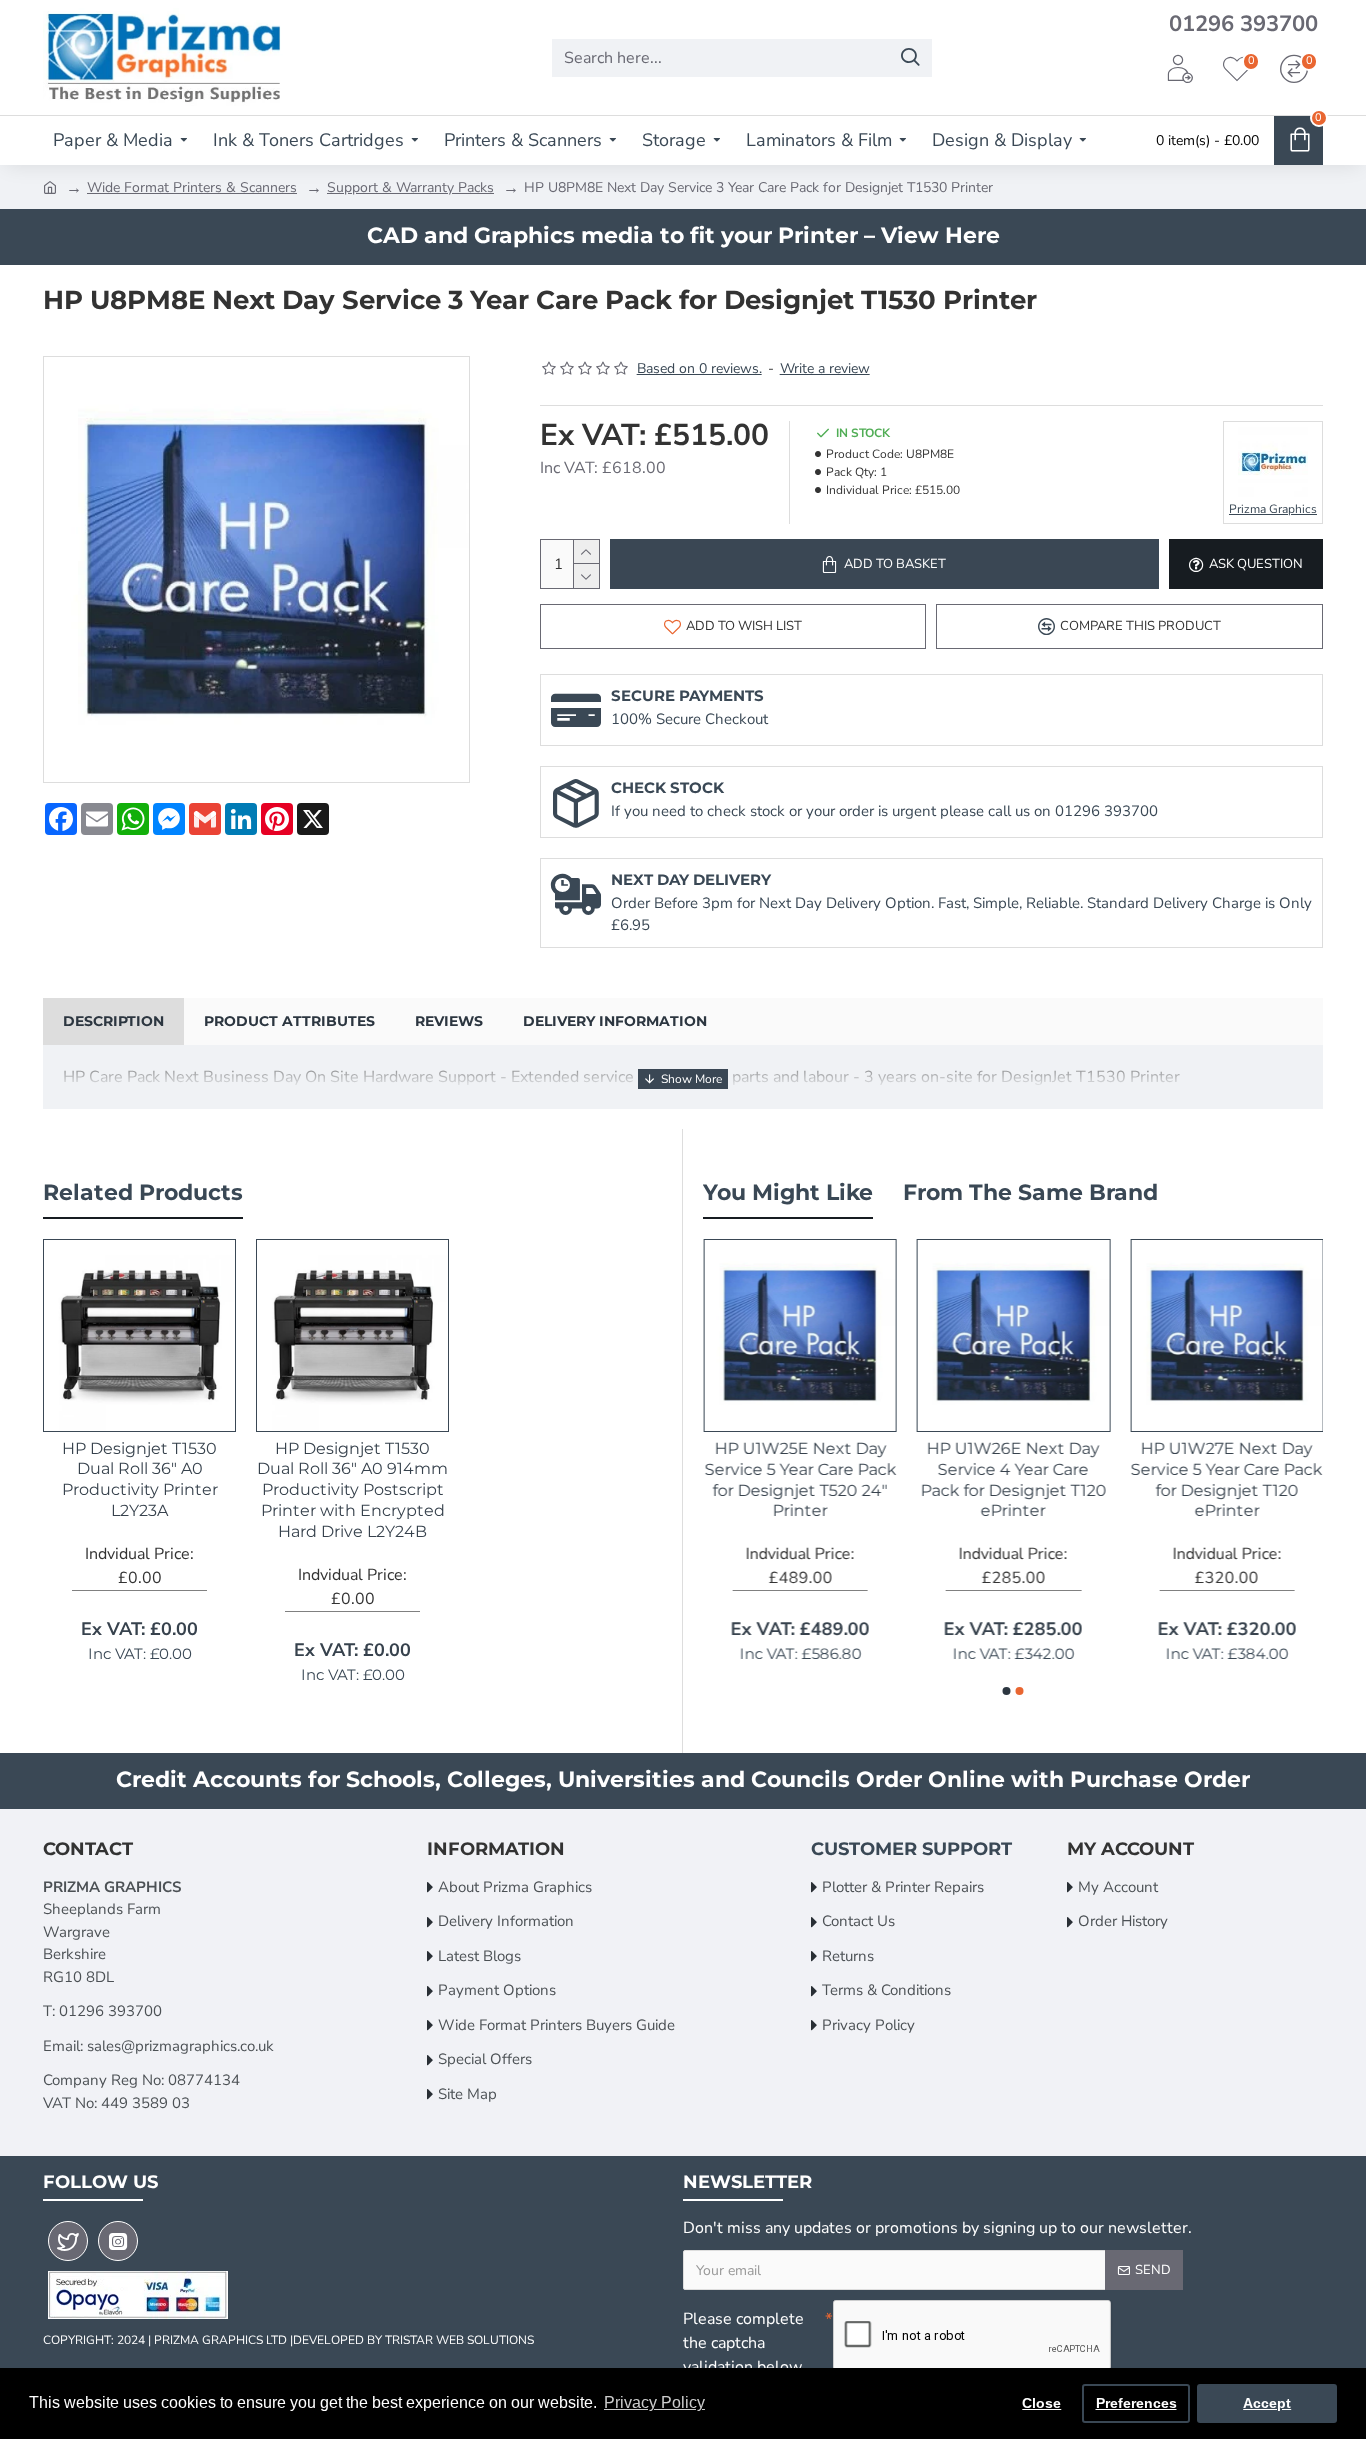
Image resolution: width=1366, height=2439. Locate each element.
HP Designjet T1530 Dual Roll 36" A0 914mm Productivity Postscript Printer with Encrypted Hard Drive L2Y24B (352, 1490)
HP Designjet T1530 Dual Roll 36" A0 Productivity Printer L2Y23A (140, 1479)
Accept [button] (1267, 2403)
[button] (1007, 1691)
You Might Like (788, 1192)
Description (113, 1021)
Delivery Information (615, 1021)
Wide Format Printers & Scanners (192, 187)
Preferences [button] (1136, 2403)
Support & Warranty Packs (410, 187)
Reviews (449, 1021)
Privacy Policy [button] (654, 2402)
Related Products (143, 1192)
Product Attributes (289, 1021)
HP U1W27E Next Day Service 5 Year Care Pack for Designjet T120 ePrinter (1226, 1479)
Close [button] (1041, 2403)
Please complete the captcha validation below (743, 2343)
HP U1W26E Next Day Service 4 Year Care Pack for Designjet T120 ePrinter (1013, 1479)
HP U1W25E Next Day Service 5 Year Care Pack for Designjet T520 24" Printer (800, 1479)
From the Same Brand (1030, 1192)
